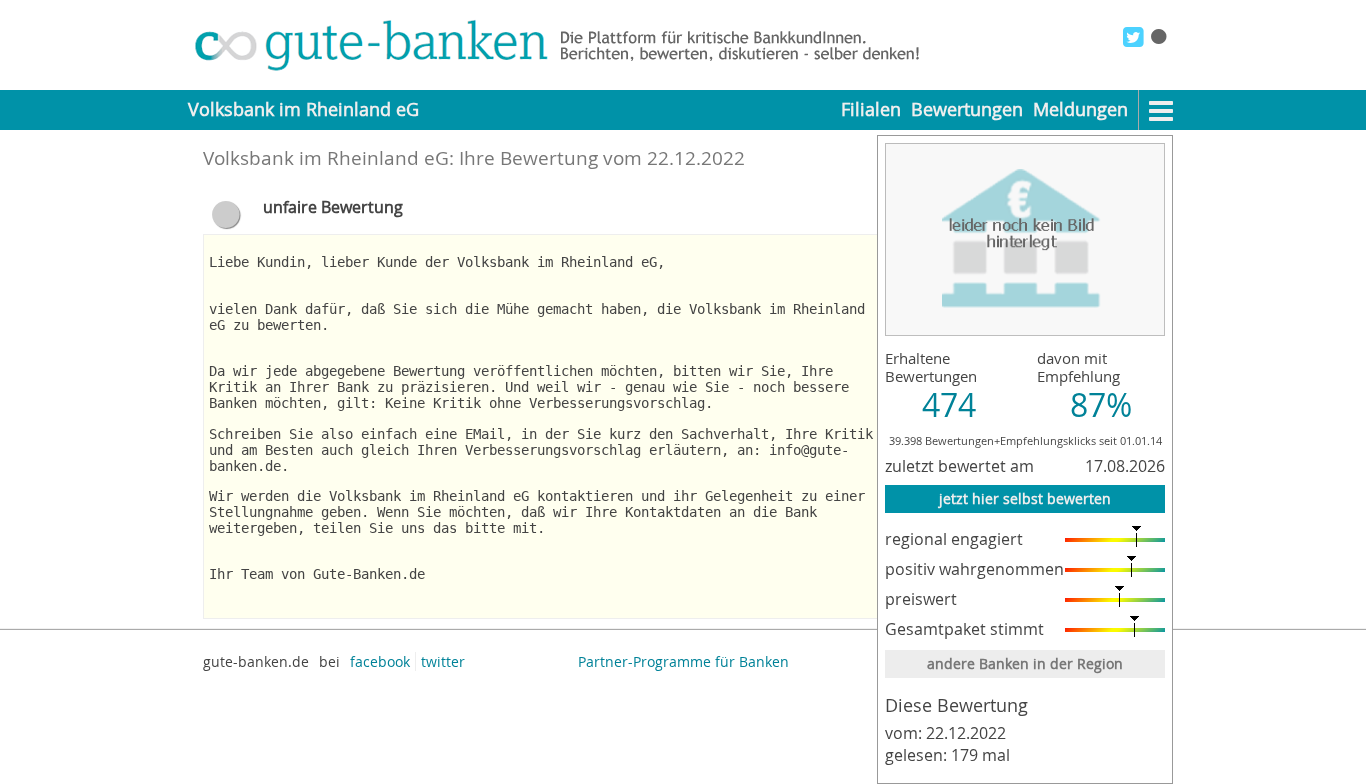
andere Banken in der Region (1025, 663)
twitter (443, 661)
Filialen (871, 109)
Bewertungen (967, 109)
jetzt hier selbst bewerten (1025, 498)
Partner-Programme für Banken (683, 661)
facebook (380, 661)
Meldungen (1080, 109)
